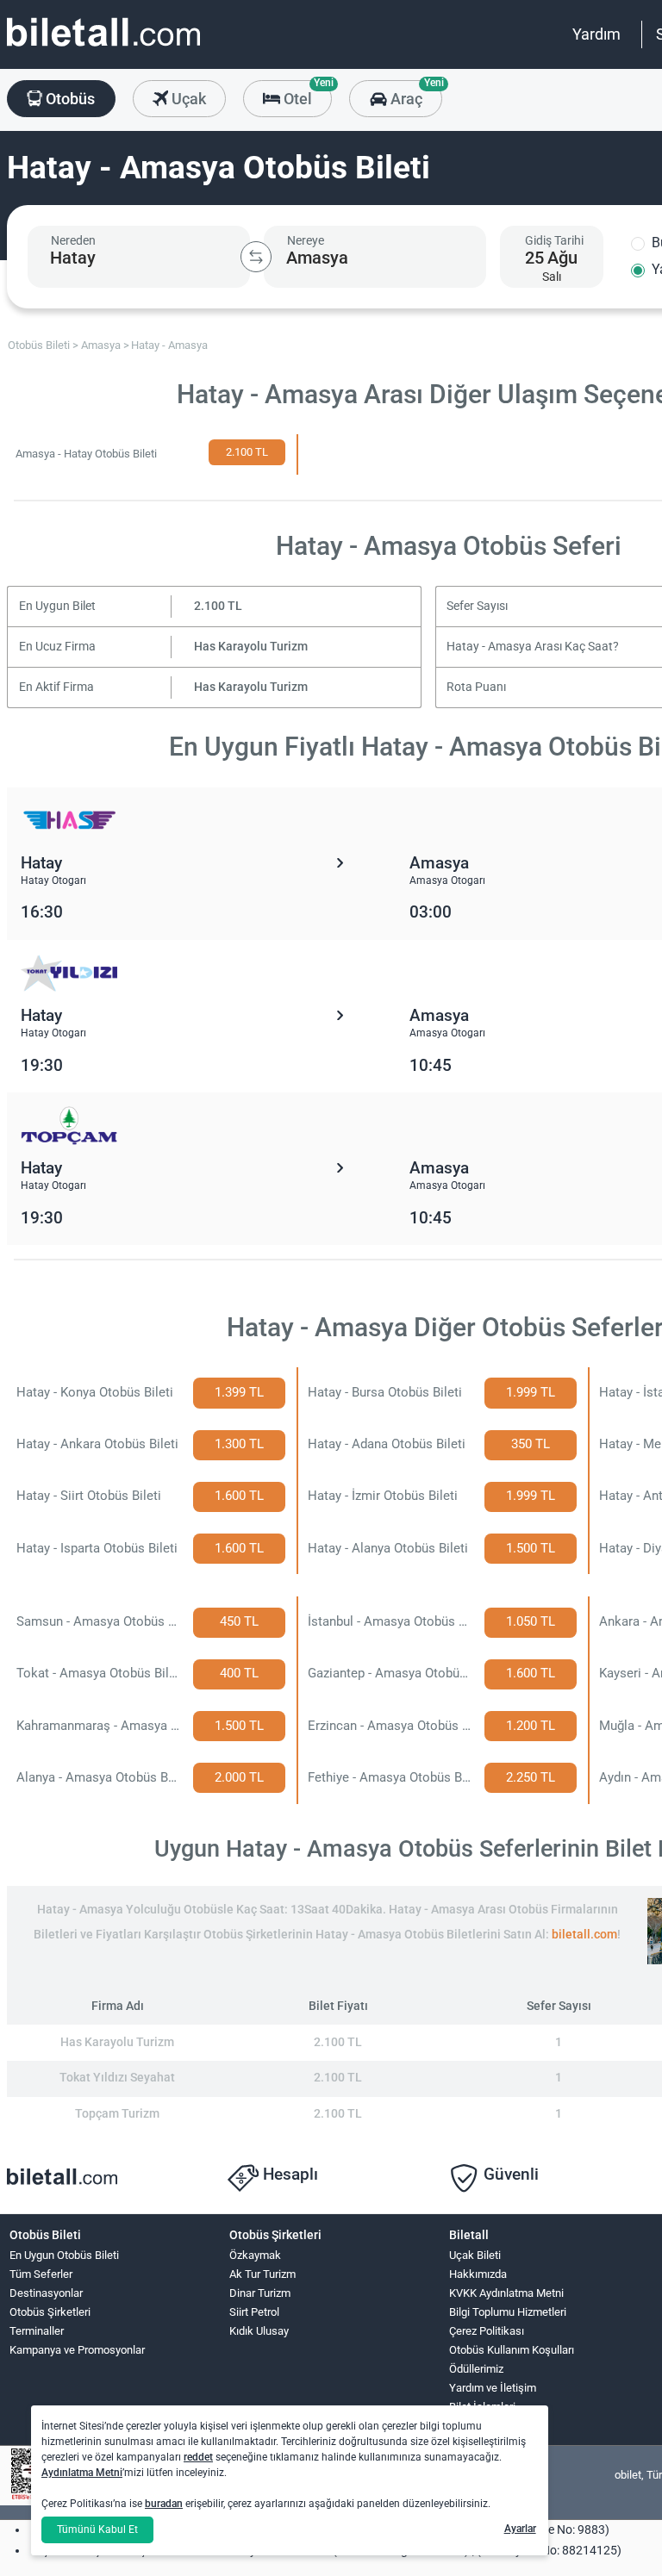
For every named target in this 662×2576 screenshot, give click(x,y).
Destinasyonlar (46, 2293)
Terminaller (37, 2331)
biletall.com (584, 1935)
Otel (306, 94)
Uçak (187, 99)
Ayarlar (520, 2529)
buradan (164, 2504)
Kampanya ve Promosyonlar (77, 2350)
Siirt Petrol (254, 2312)
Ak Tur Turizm (262, 2274)
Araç (414, 94)
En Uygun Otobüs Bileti (64, 2255)
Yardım (596, 34)
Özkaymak (255, 2255)
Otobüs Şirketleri (50, 2312)
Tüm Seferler (41, 2274)
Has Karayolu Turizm (251, 647)
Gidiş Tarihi (554, 240)
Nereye (306, 240)
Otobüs (69, 99)
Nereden (73, 240)
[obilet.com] (103, 48)
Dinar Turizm (260, 2293)
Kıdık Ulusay (259, 2331)
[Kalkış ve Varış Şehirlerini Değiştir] (256, 257)
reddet (198, 2457)
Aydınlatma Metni (82, 2473)
